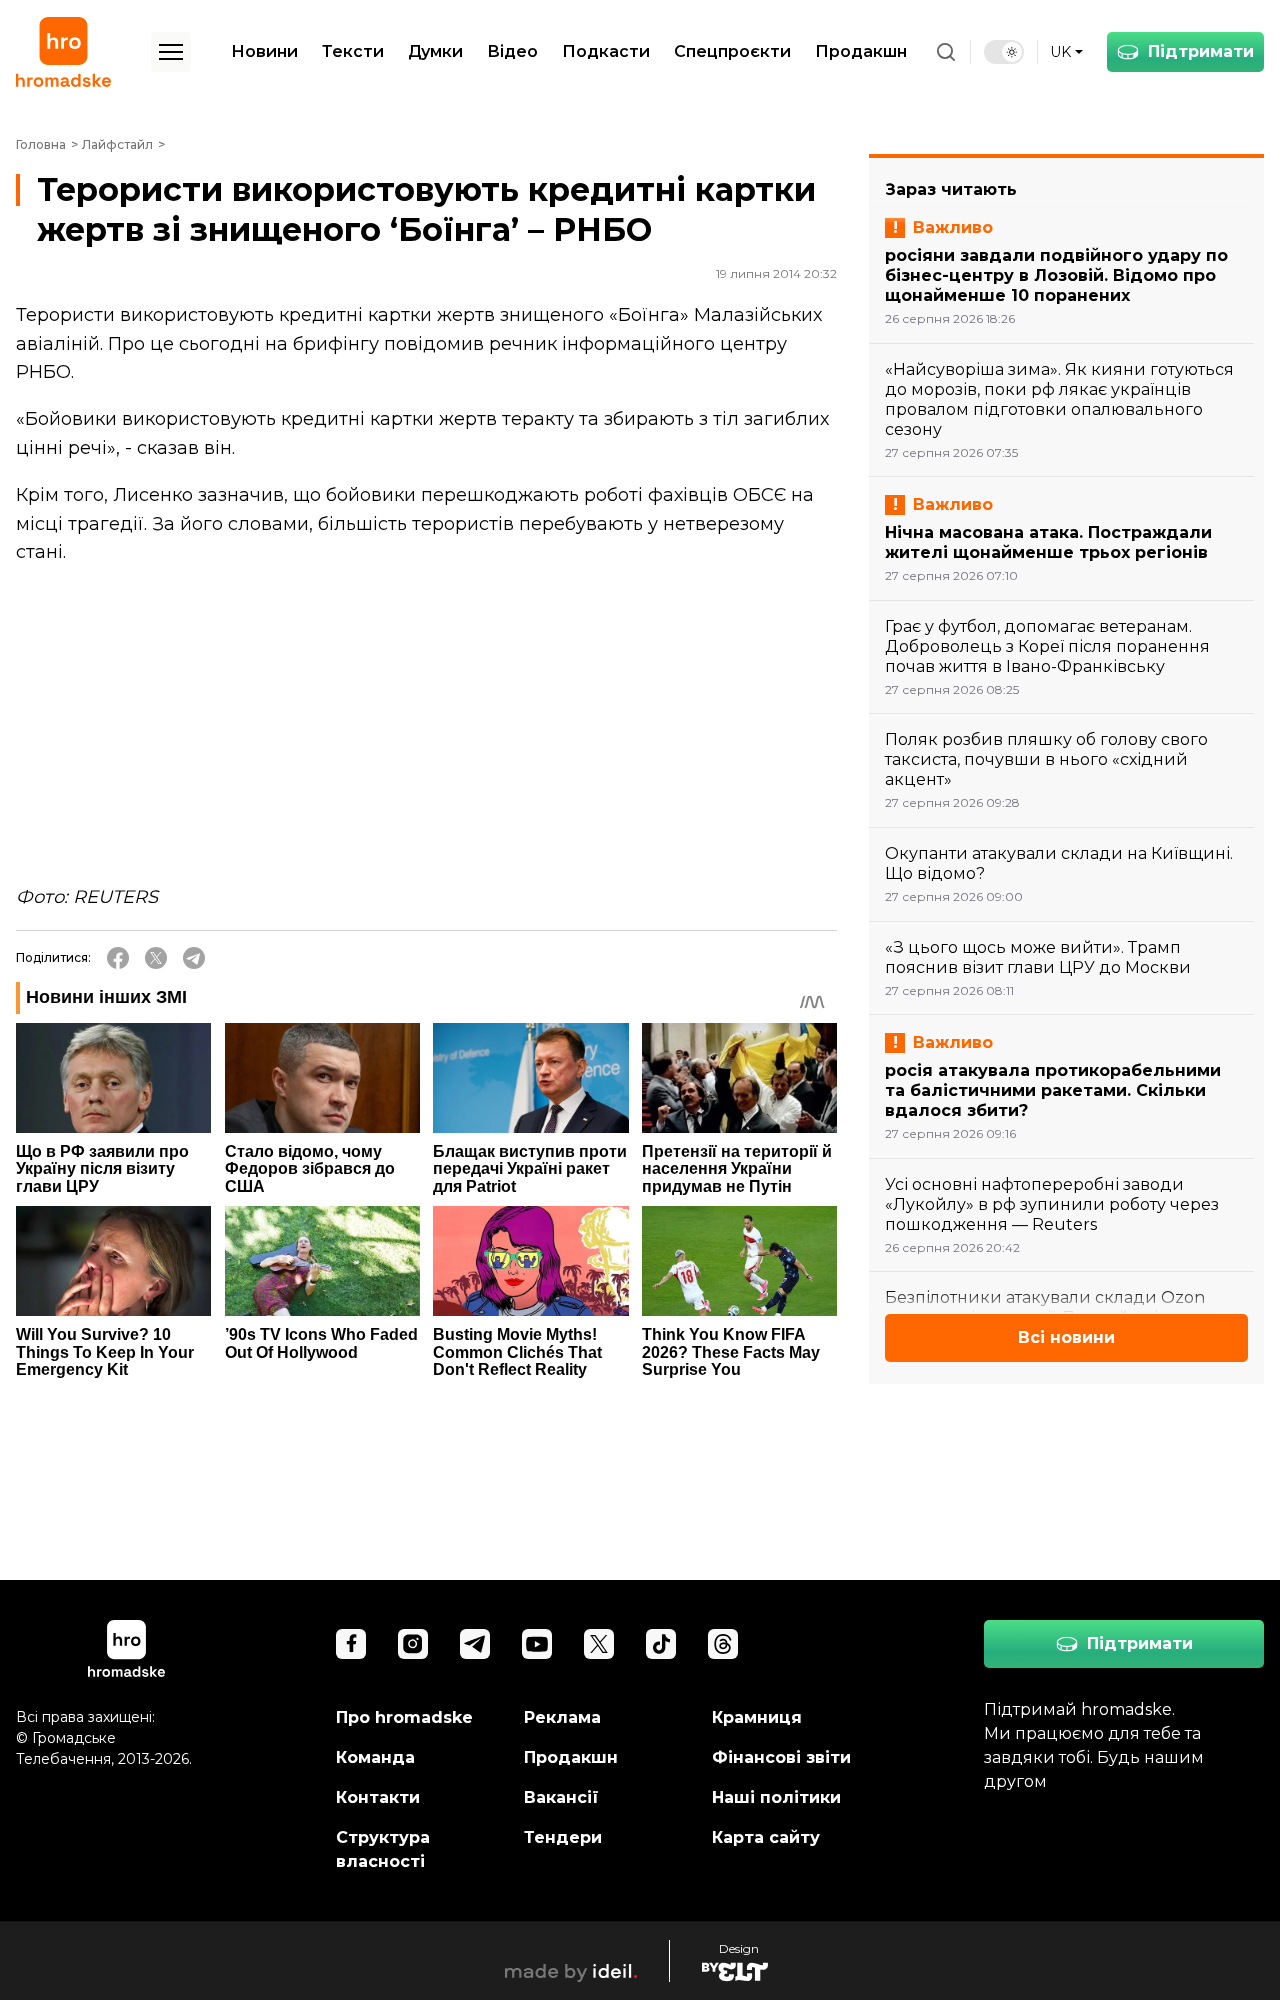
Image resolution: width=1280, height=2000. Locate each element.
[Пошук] (946, 52)
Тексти (353, 51)
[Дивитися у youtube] (537, 1644)
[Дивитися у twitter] (599, 1644)
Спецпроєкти (732, 51)
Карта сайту (766, 1837)
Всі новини (1066, 1337)
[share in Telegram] (194, 958)
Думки (435, 51)
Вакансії (561, 1797)
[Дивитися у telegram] (475, 1644)
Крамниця (757, 1717)
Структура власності (383, 1849)
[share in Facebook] (118, 958)
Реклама (562, 1717)
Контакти (378, 1797)
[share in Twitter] (156, 958)
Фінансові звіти (781, 1757)
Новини (264, 51)
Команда (375, 1757)
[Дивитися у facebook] (351, 1644)
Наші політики (776, 1797)
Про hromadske (404, 1717)
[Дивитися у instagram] (413, 1644)
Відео (512, 51)
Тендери (563, 1837)
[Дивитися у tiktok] (661, 1644)
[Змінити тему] (1004, 52)
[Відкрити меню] (171, 52)
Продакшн (861, 51)
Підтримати (1201, 51)
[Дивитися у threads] (723, 1644)
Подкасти (606, 51)
